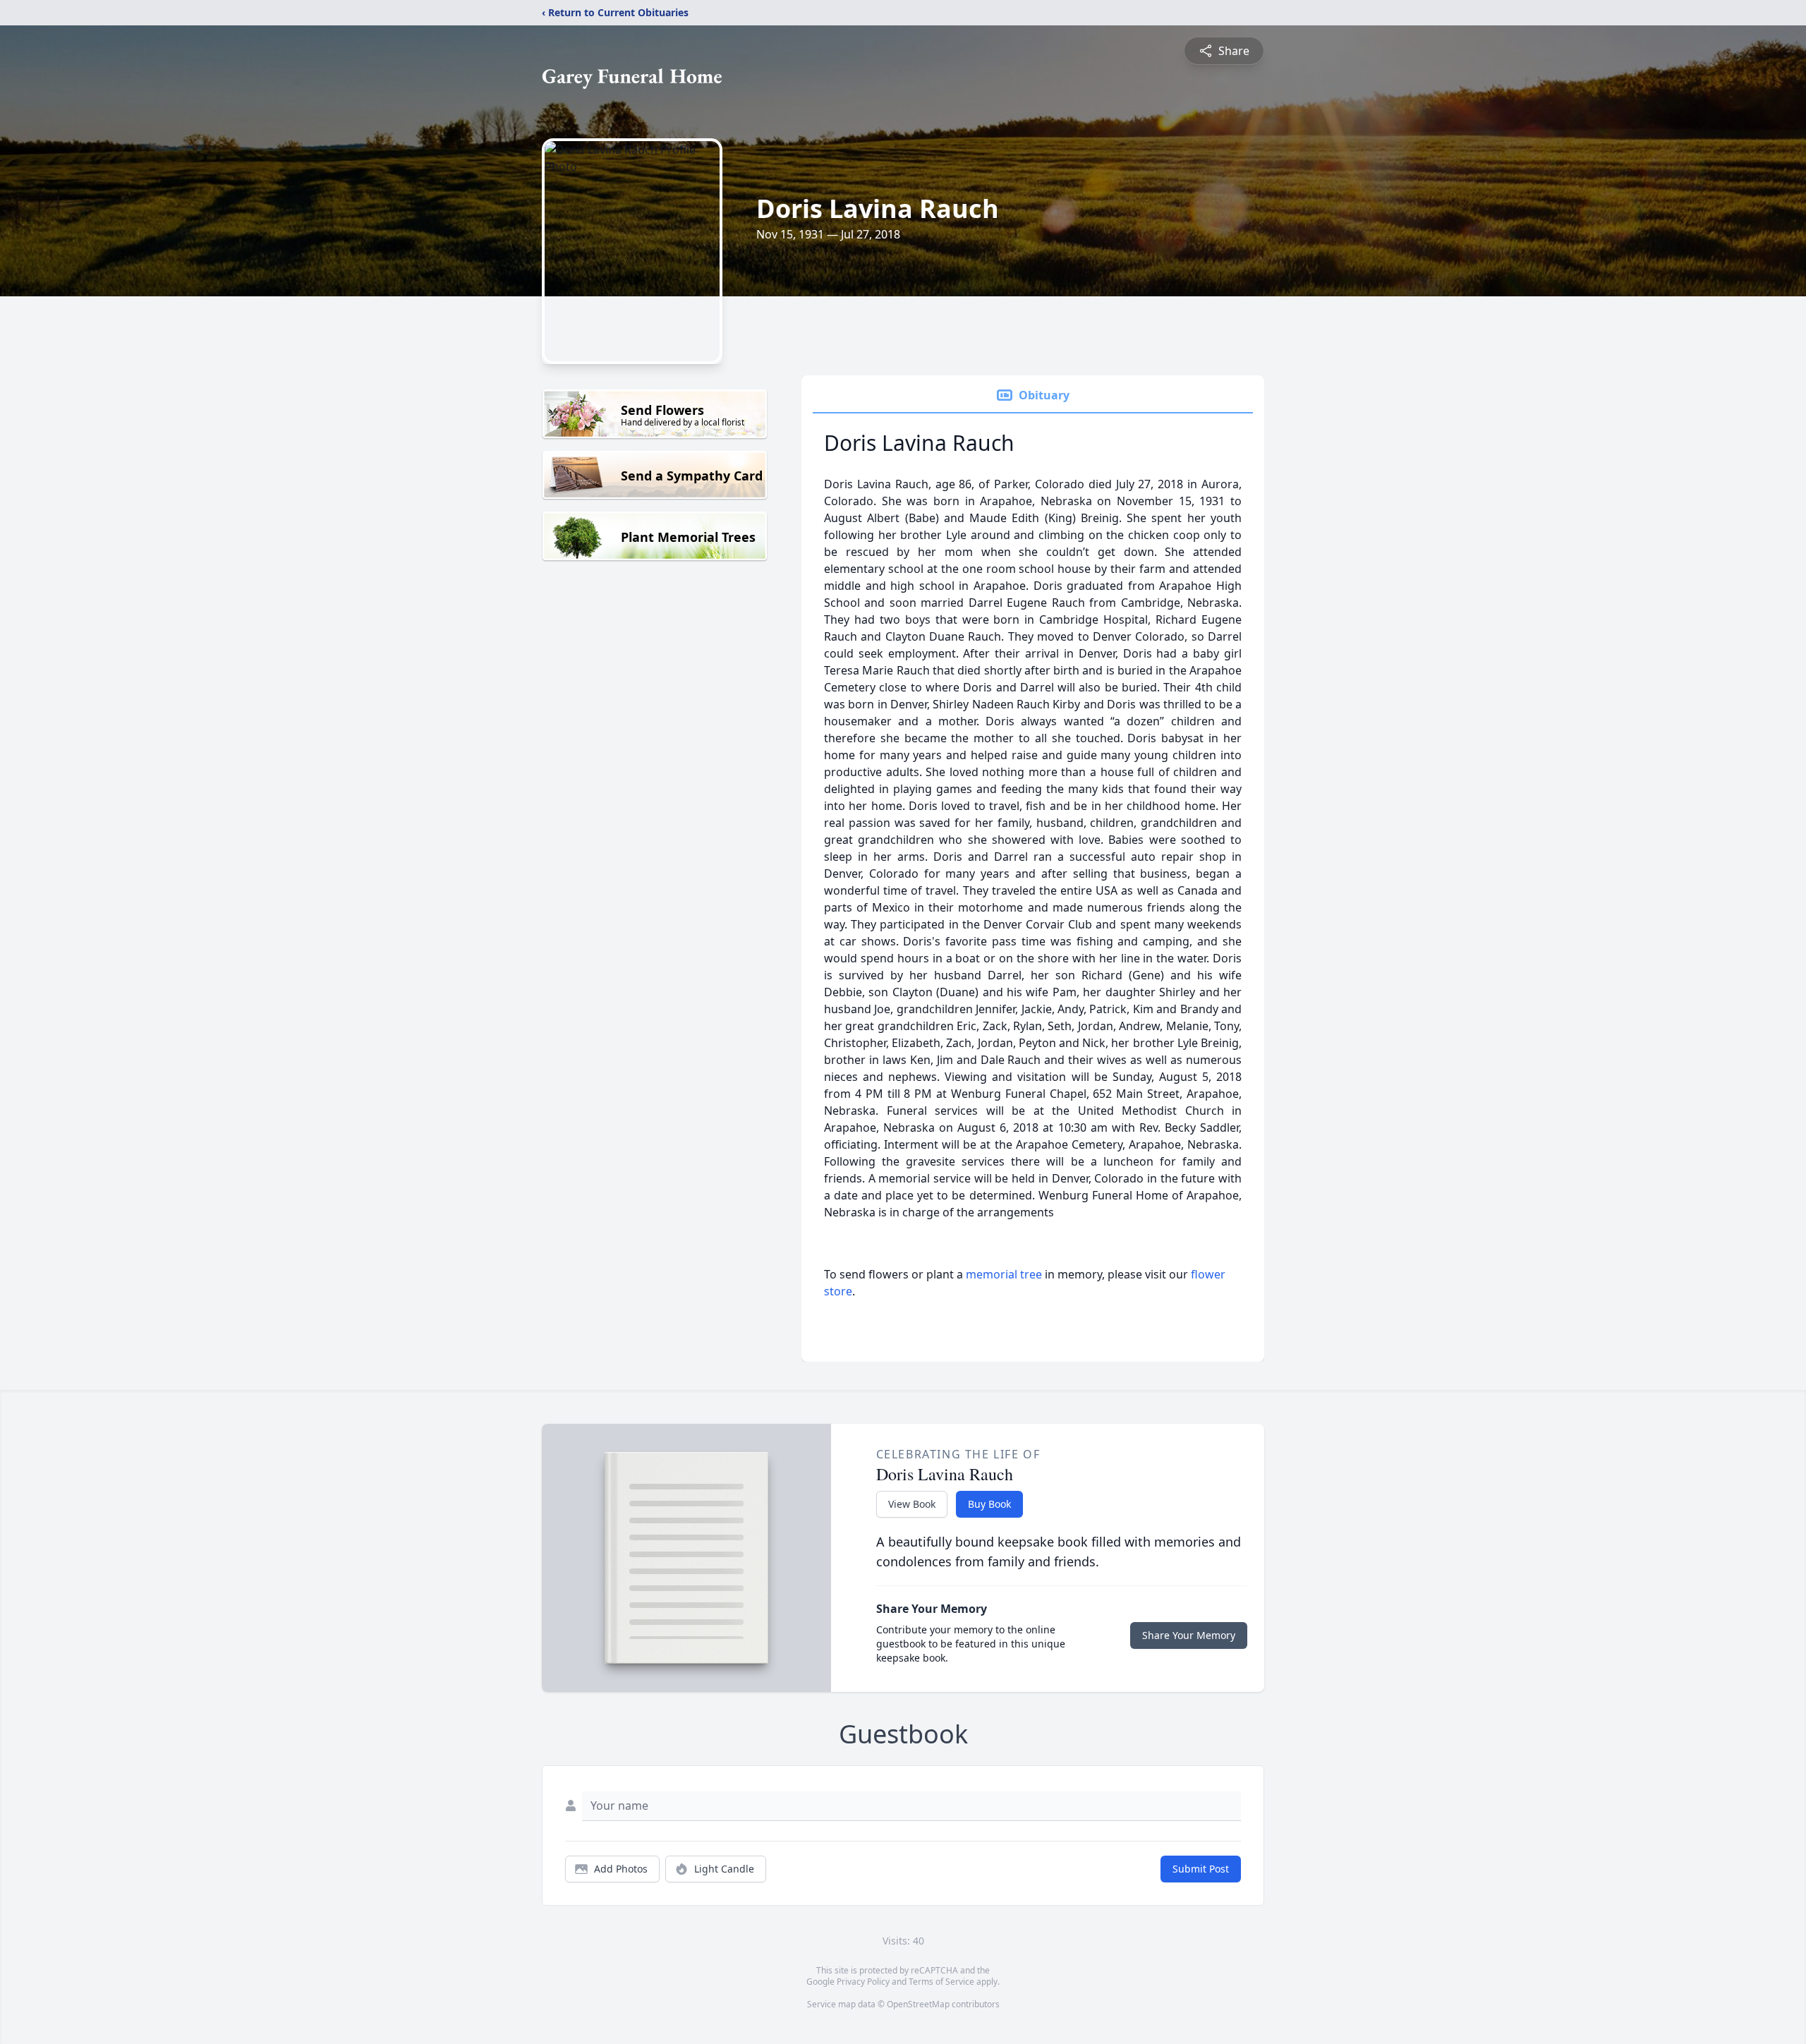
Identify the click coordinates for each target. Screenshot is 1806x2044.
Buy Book (989, 1504)
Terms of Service (941, 1982)
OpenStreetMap (918, 2004)
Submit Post (1201, 1869)
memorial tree (1004, 1274)
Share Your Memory (1189, 1635)
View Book (912, 1504)
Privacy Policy (863, 1982)
